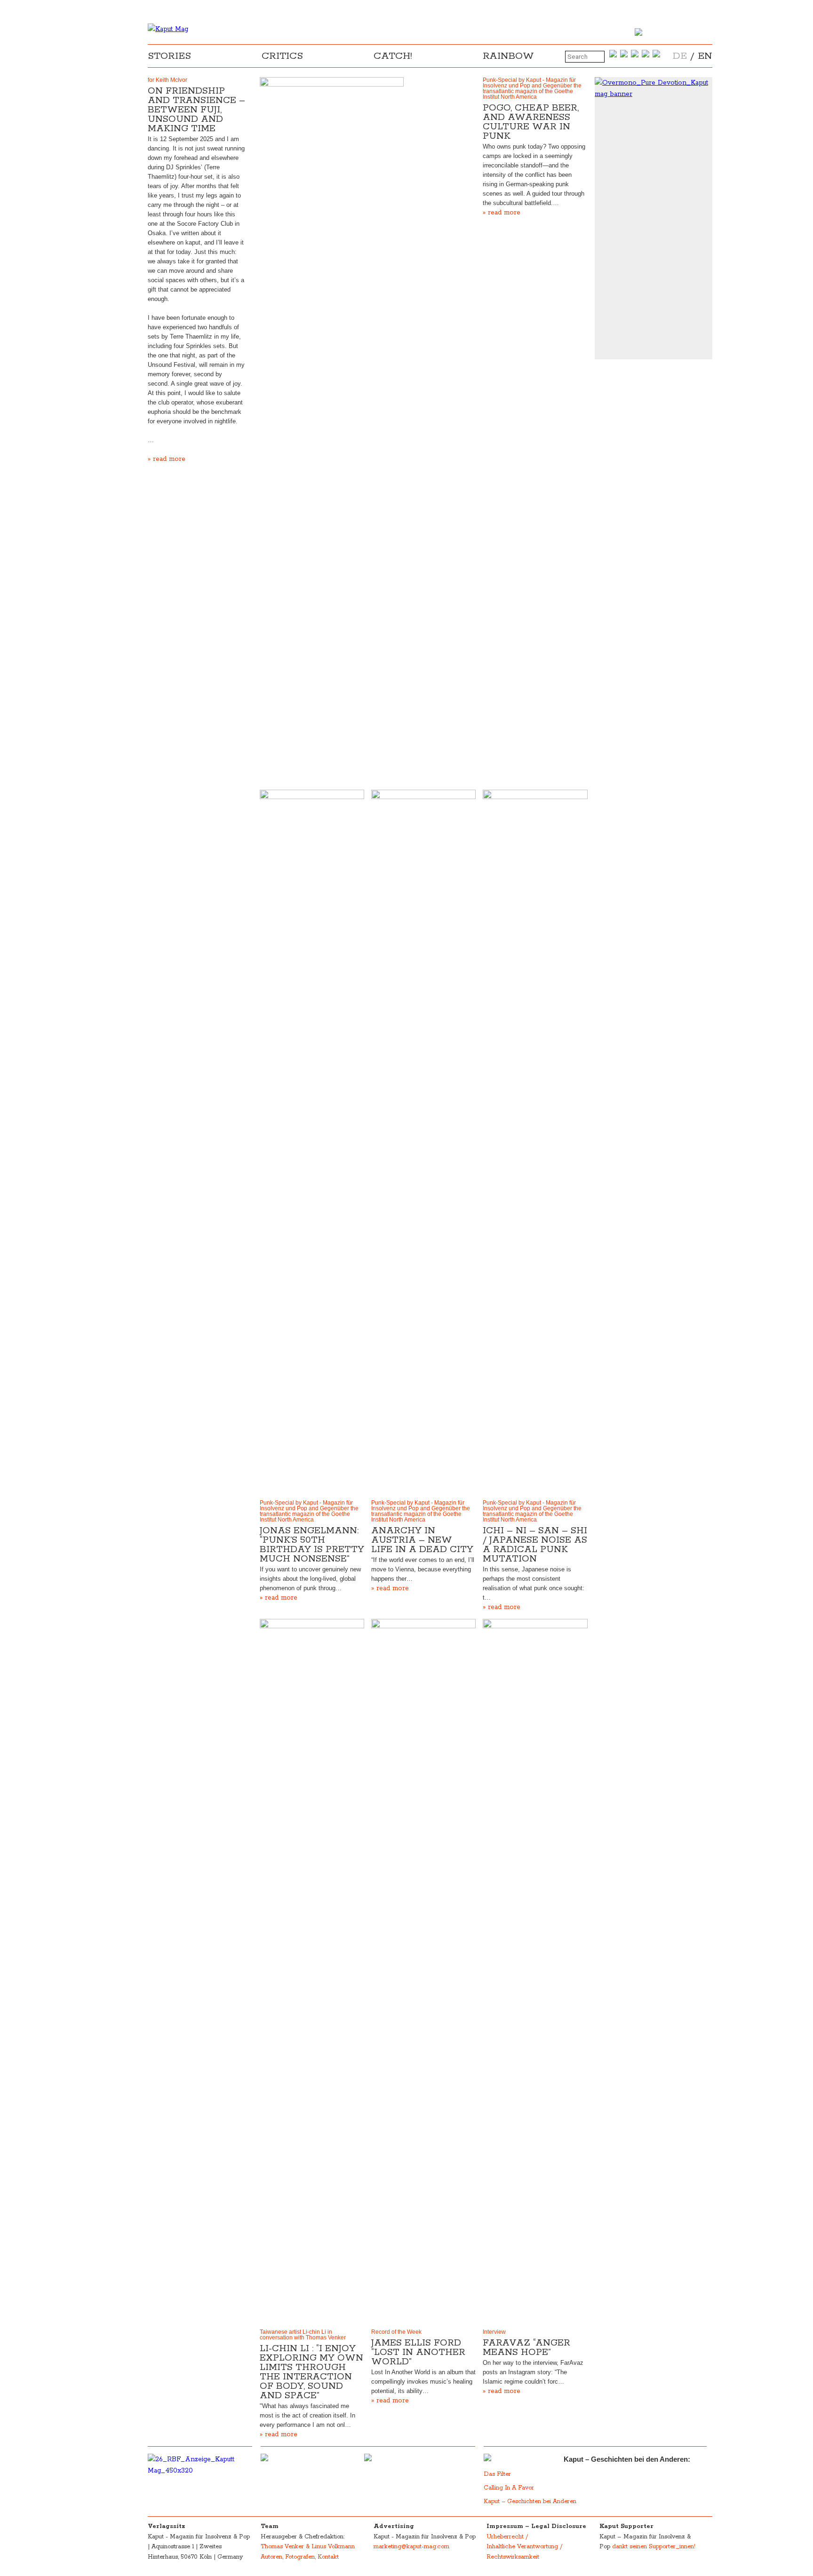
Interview (494, 2332)
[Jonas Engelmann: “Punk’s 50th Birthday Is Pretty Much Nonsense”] (312, 1142)
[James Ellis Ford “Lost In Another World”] (423, 1972)
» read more (167, 459)
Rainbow (508, 56)
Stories (169, 56)
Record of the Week (396, 2332)
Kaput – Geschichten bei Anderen (530, 2501)
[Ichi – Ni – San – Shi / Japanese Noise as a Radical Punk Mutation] (535, 1142)
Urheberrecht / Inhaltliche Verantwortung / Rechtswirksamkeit (524, 2547)
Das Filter (498, 2474)
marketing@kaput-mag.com (411, 2547)
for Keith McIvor (167, 80)
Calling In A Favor (509, 2488)
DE (680, 56)
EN (705, 56)
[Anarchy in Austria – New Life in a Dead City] (423, 1142)
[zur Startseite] (168, 29)
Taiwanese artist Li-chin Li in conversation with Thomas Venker (303, 2335)
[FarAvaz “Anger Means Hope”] (535, 1972)
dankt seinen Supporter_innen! (654, 2547)
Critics (282, 56)
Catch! (393, 56)
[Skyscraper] (654, 88)
